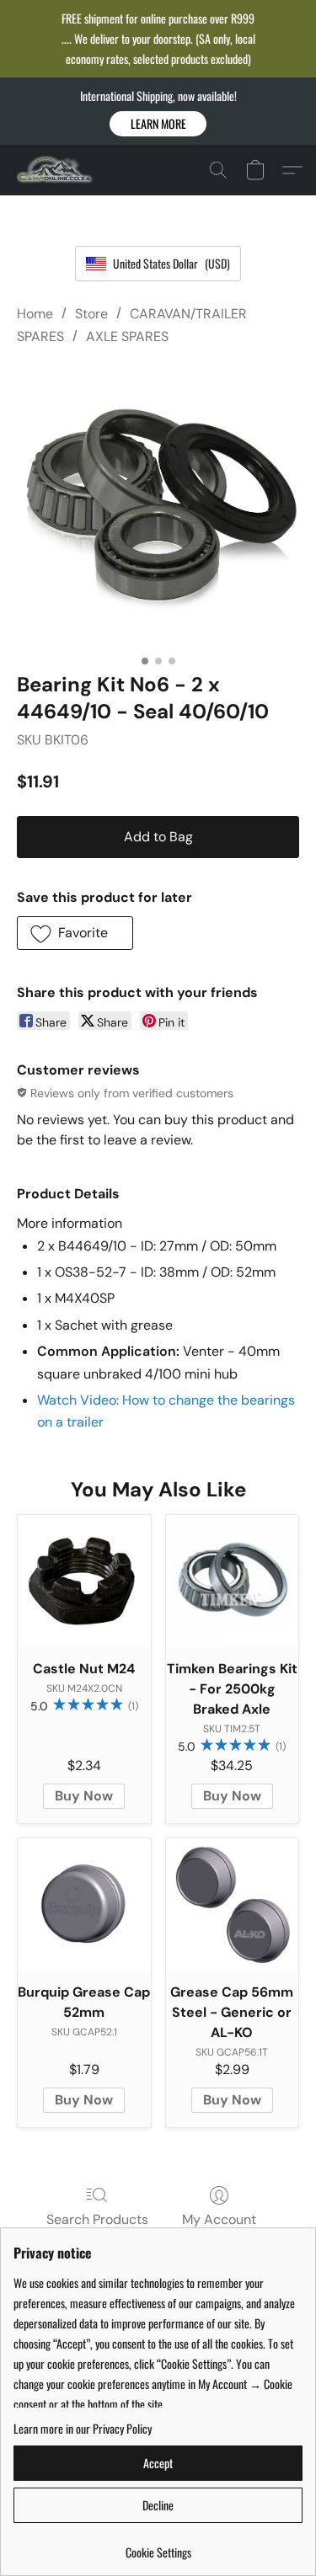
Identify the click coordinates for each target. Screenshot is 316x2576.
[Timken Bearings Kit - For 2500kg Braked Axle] (233, 1581)
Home (35, 314)
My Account (219, 2219)
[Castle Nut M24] (84, 1581)
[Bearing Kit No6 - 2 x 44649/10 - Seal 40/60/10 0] (158, 505)
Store (91, 314)
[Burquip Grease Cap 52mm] (84, 1905)
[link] (158, 2546)
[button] (158, 124)
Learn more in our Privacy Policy (83, 2429)
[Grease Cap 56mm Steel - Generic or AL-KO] (233, 1905)
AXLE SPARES (127, 336)
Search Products (97, 2219)
